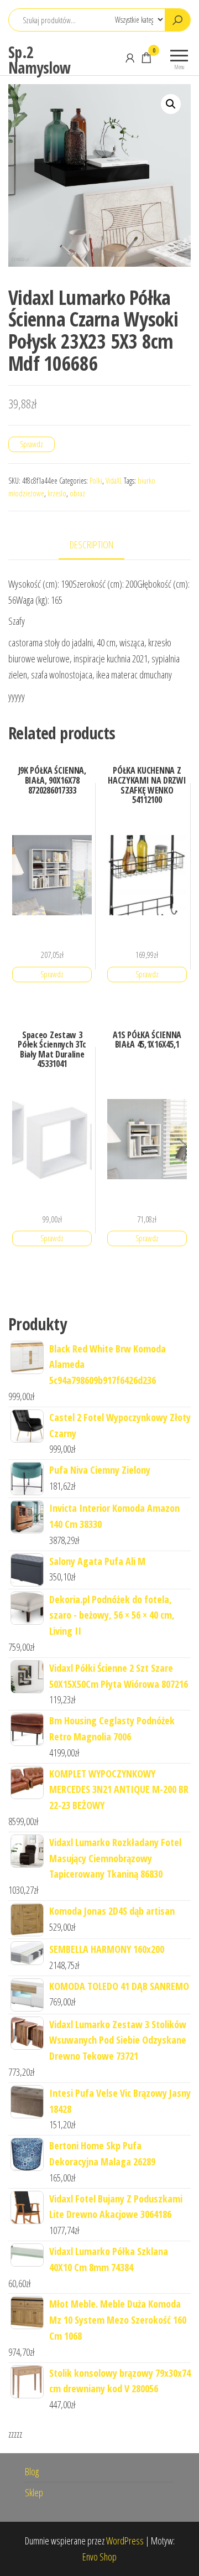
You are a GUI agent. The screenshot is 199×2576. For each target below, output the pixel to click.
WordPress (125, 2541)
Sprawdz (32, 444)
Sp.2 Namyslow (40, 60)
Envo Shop (99, 2557)
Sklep (34, 2492)
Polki (96, 481)
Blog (32, 2471)
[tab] (100, 545)
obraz (77, 493)
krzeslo (57, 493)
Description (91, 545)
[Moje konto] (130, 58)
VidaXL (114, 481)
